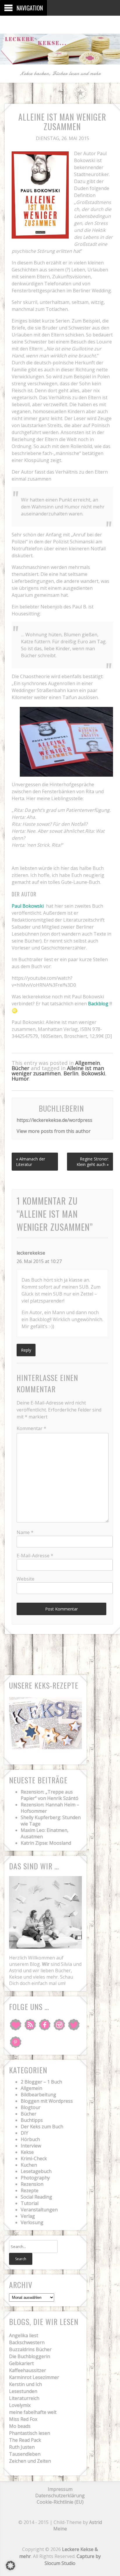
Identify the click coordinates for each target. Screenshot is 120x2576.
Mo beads (20, 2426)
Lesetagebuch (36, 2171)
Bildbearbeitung (38, 2095)
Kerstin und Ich (25, 2384)
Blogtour (31, 2107)
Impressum (60, 2489)
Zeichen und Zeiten (30, 2461)
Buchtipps (32, 2120)
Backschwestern (27, 2342)
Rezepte (30, 2190)
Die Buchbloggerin (30, 2356)
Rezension (32, 2184)
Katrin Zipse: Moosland (46, 1843)
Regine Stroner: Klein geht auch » (93, 1162)
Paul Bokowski (28, 906)
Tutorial (30, 2203)
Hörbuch (30, 2139)
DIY (24, 2133)
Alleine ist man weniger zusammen (58, 1071)
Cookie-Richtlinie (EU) (60, 2502)
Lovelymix (20, 2405)
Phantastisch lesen (30, 2433)
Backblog (98, 1004)
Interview (31, 2146)
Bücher (21, 1068)
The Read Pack (25, 2440)
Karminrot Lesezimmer (34, 2377)
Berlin (71, 1073)
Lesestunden (23, 2391)
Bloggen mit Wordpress (47, 2101)
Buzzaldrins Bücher (30, 2349)
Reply (26, 1350)
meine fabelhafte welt (33, 2412)
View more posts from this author (54, 1131)
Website (25, 1579)
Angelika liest (24, 2335)
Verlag (28, 2216)
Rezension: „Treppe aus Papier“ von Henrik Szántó (50, 1795)
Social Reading (36, 2197)
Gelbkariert (21, 2363)
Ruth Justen (22, 2447)
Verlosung (32, 2222)
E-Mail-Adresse (35, 1556)
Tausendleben (25, 2454)
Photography (35, 2178)
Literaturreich (24, 2398)
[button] (10, 2566)
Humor (20, 1079)
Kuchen (29, 2165)
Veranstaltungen (39, 2210)
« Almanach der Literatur (31, 1162)
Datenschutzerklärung (60, 2496)
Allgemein (88, 1063)
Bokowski (93, 1073)
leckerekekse (31, 1253)
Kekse (27, 2152)
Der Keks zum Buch (42, 2127)
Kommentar (31, 1428)
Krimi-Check (34, 2158)
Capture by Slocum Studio (73, 2560)
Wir (46, 1964)
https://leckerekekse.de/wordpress (54, 1120)
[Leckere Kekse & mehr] (60, 60)
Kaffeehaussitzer (28, 2370)
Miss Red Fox (23, 2419)
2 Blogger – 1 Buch (41, 2082)
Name (25, 1532)
